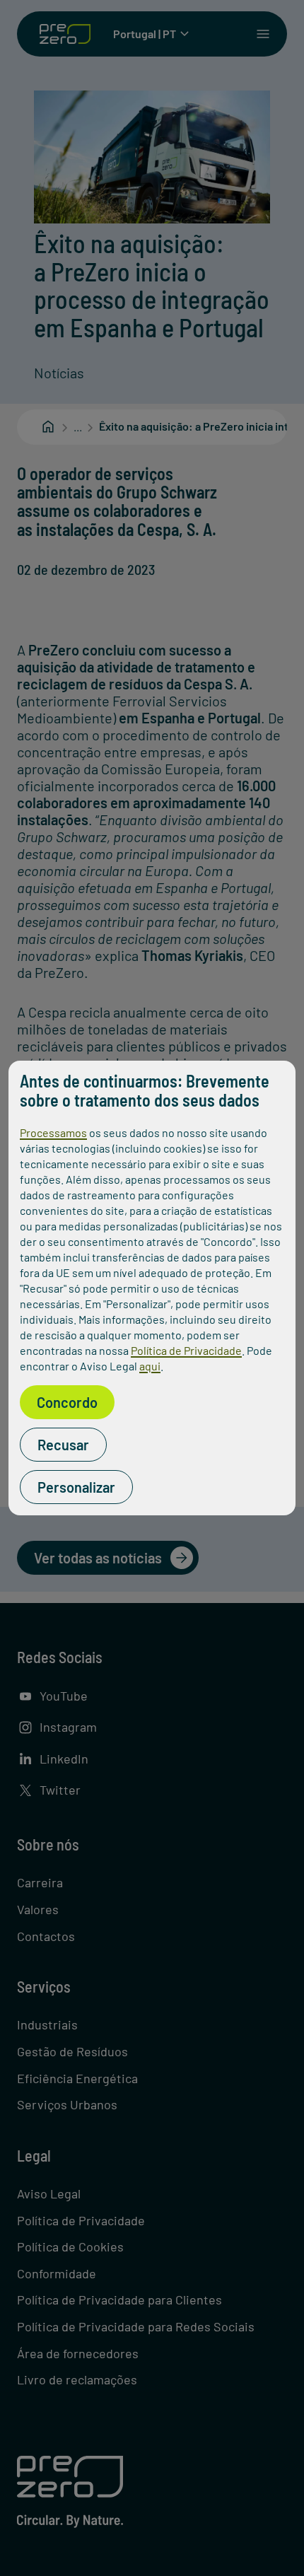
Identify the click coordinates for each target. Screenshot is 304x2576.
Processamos (53, 1132)
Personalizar (76, 1487)
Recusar (63, 1445)
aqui (150, 1366)
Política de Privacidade (186, 1350)
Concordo (67, 1402)
